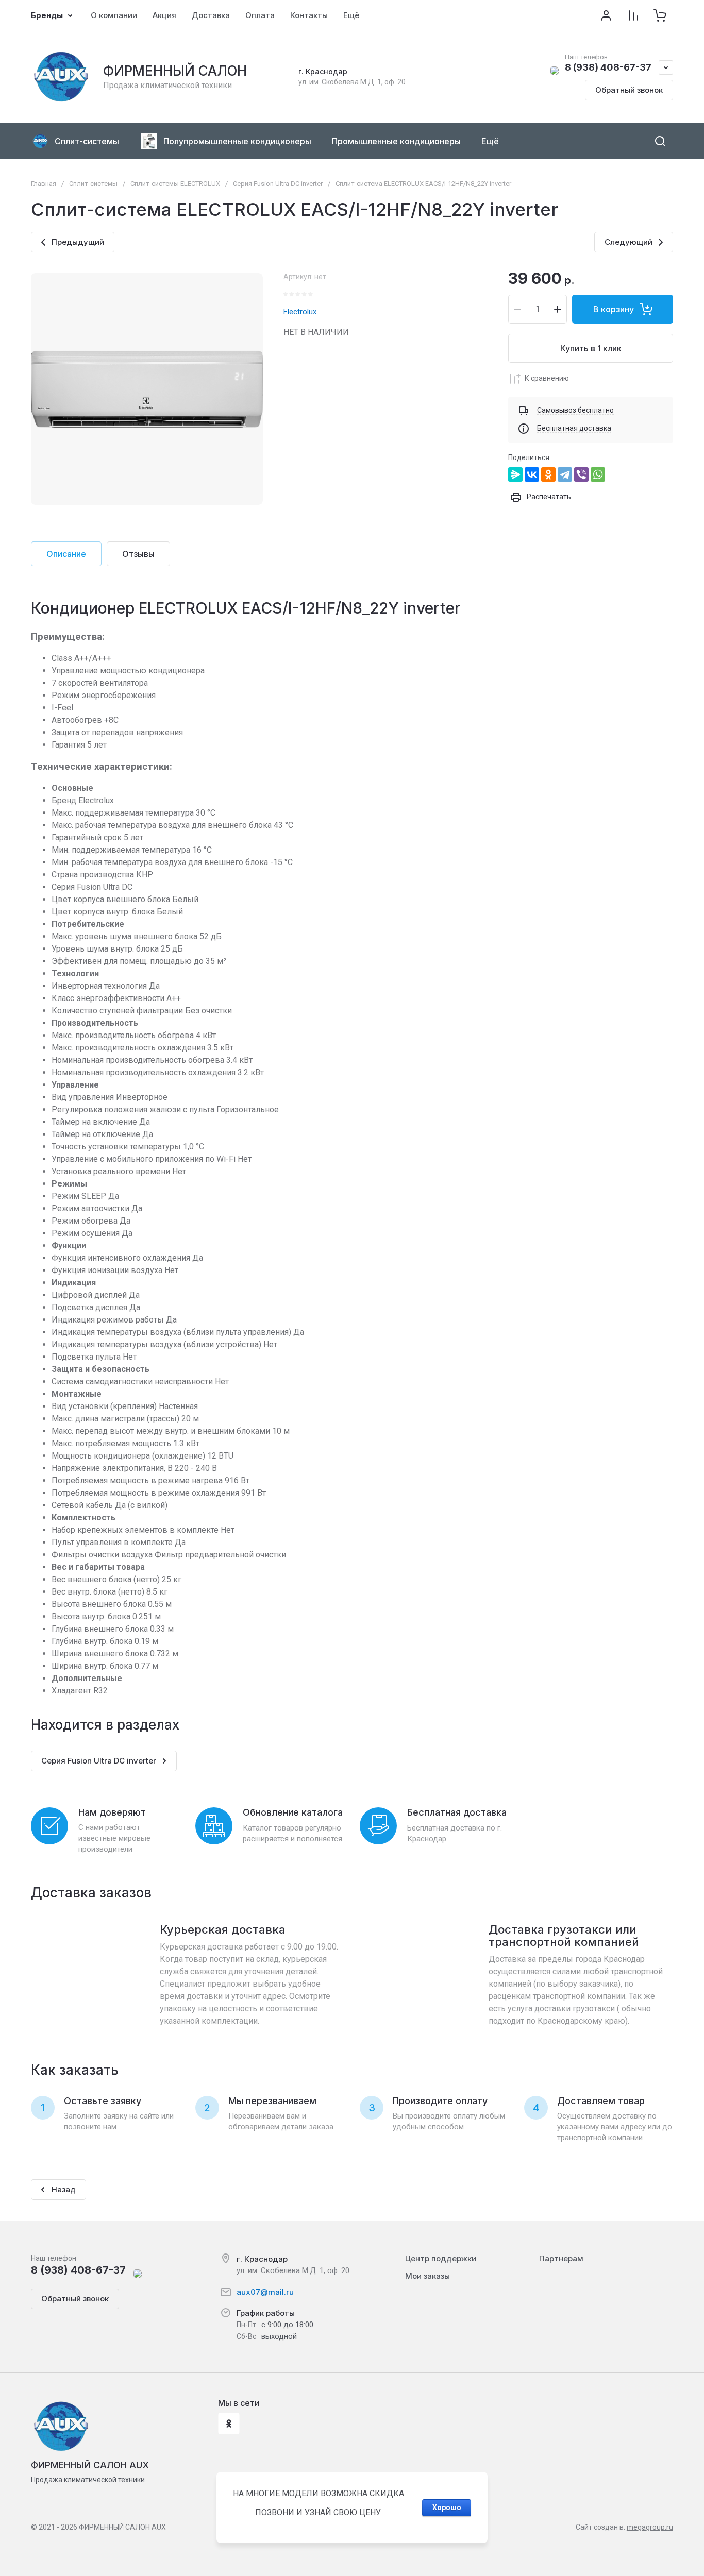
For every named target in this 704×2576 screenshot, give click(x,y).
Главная (44, 184)
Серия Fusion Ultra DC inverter (278, 184)
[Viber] (581, 474)
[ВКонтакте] (532, 474)
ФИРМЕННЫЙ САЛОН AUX (90, 2465)
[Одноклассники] (548, 474)
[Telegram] (565, 474)
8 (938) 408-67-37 (608, 67)
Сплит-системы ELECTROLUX (175, 184)
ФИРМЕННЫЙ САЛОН (175, 71)
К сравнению (547, 378)
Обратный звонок (629, 90)
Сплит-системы (93, 184)
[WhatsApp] (598, 474)
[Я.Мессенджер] (515, 474)
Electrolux (300, 312)
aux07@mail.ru (265, 2292)
